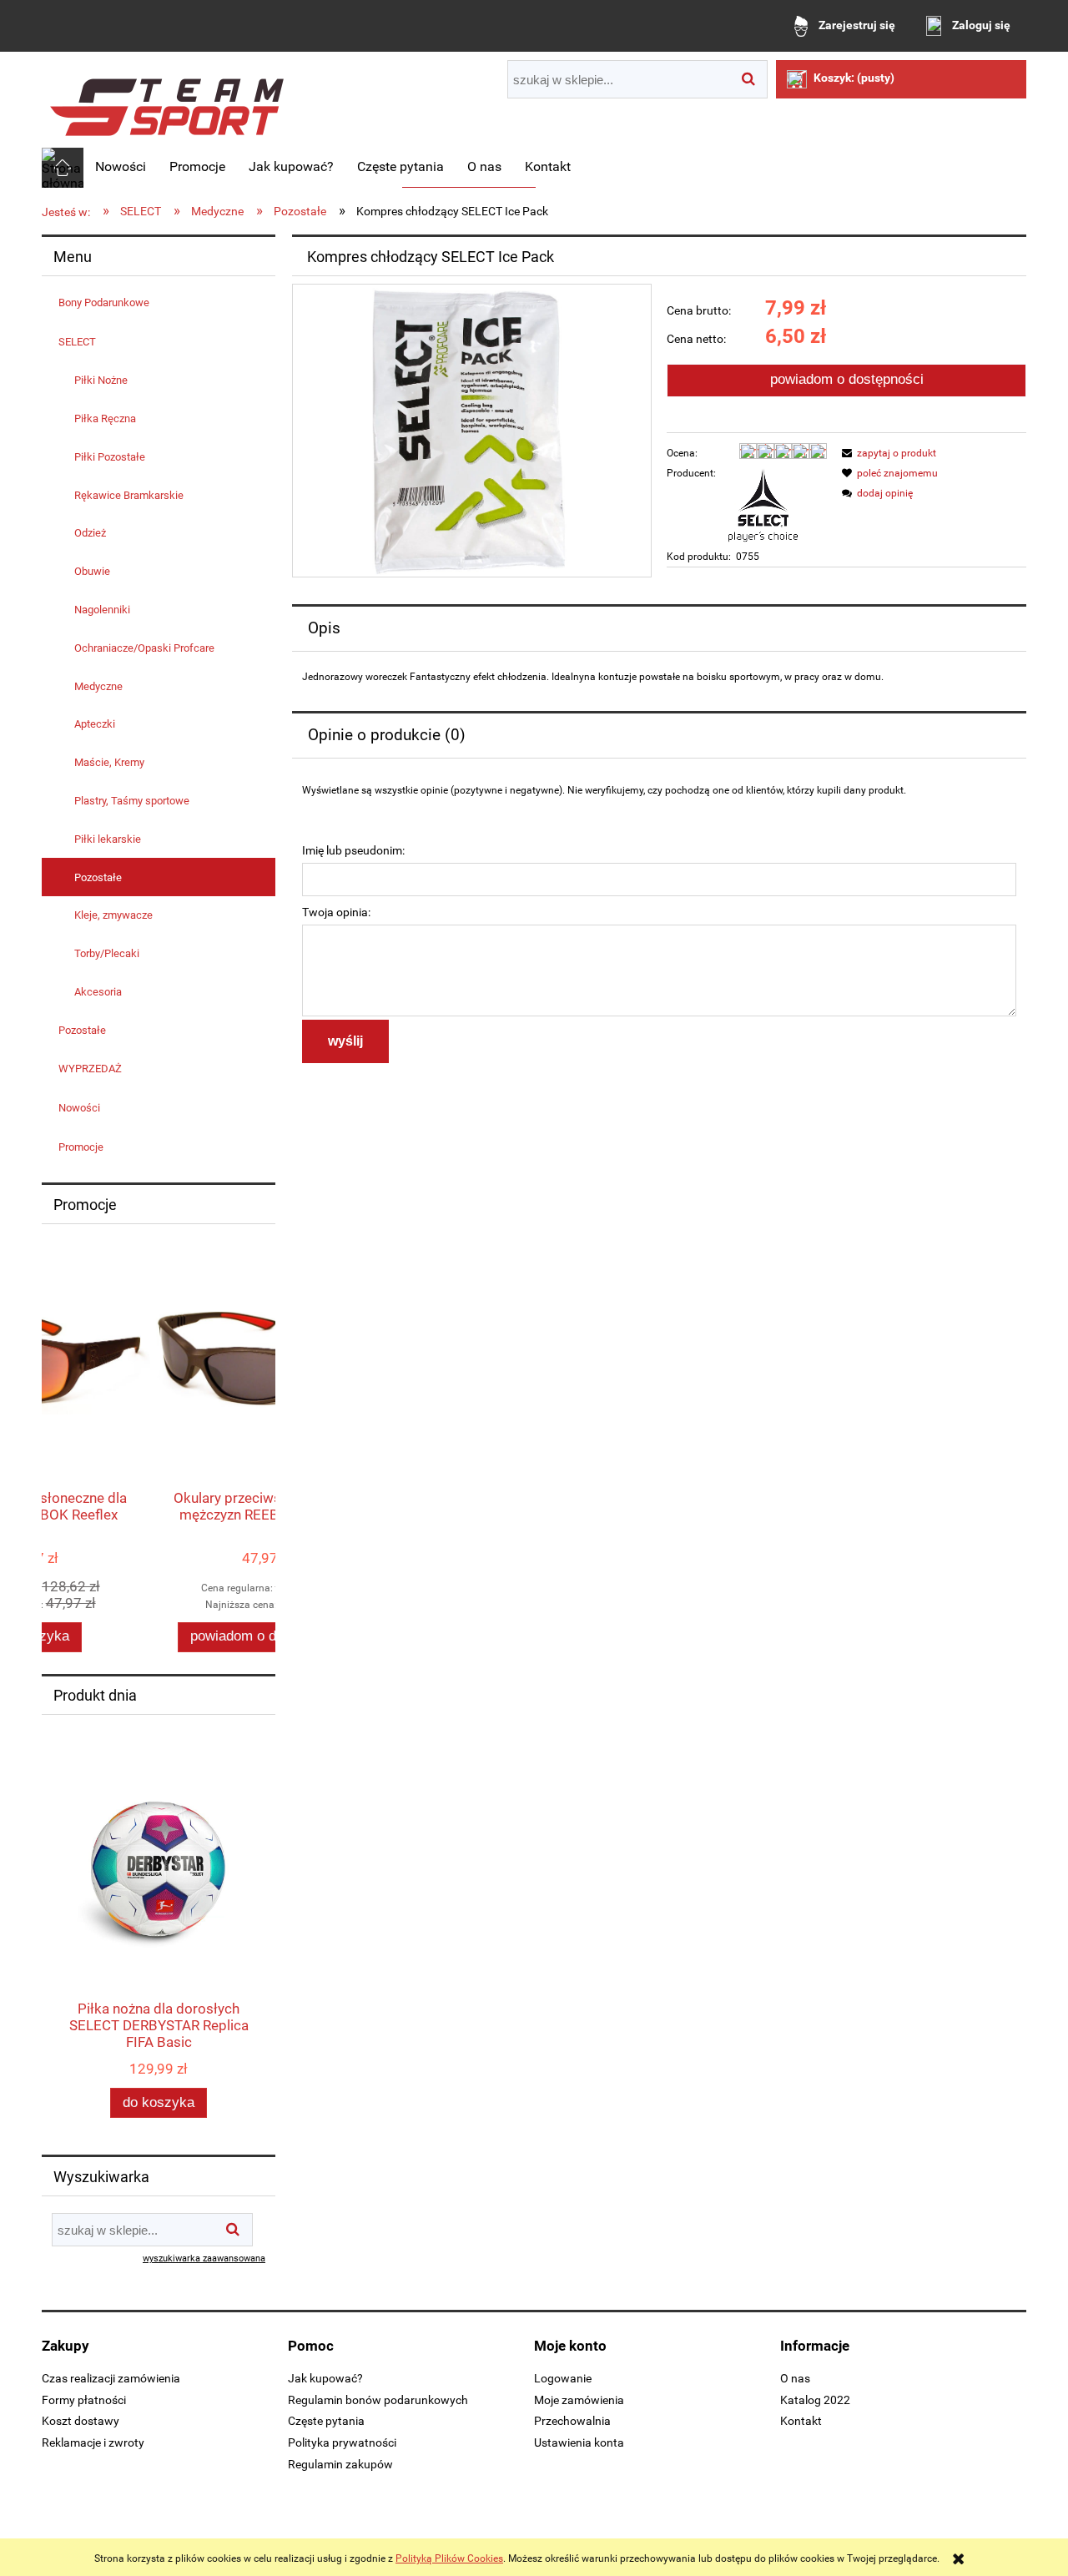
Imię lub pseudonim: (353, 850)
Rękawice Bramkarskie (129, 495)
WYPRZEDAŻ (90, 1069)
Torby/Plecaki (107, 953)
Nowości (79, 1108)
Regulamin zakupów (340, 2464)
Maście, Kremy (109, 762)
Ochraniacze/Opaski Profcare (144, 648)
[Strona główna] (167, 101)
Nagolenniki (102, 610)
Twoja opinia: (336, 912)
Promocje (81, 1147)
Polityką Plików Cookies (449, 2558)
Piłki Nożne (101, 380)
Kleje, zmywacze (113, 915)
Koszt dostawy (81, 2421)
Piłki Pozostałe (110, 457)
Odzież (90, 533)
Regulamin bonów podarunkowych (378, 2400)
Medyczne (98, 686)
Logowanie (563, 2378)
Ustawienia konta (579, 2442)
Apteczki (95, 724)
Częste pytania (326, 2421)
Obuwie (92, 571)
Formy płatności (84, 2400)
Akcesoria (98, 992)
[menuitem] (121, 167)
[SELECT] (763, 504)
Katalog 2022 (815, 2400)
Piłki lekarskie (108, 839)
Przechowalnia (572, 2421)
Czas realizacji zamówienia (111, 2378)
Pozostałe (98, 877)
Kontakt (801, 2421)
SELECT (77, 342)
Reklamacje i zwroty (93, 2442)
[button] (887, 453)
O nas (795, 2378)
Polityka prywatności (342, 2442)
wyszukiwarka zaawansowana (204, 2258)
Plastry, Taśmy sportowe (132, 801)
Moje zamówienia (579, 2400)
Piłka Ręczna (105, 418)
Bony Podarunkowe (104, 302)
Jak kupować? (325, 2378)
